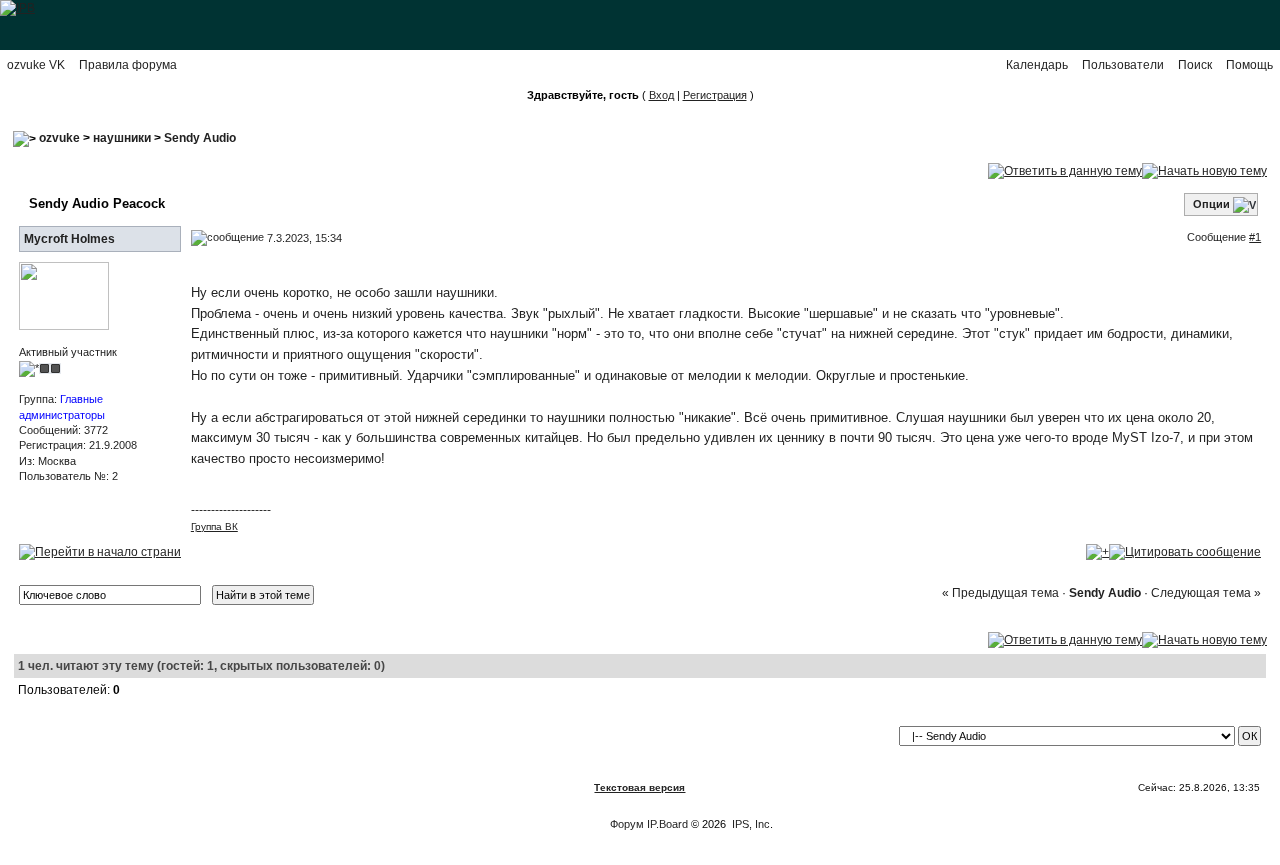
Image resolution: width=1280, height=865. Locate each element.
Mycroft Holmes (69, 239)
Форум (627, 824)
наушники (122, 138)
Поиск (1195, 65)
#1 (1255, 237)
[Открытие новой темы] (1204, 170)
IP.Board (667, 824)
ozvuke (59, 138)
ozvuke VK (36, 65)
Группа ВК (214, 526)
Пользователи (1123, 65)
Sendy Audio (200, 138)
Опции (1211, 204)
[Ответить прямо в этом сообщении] (1185, 551)
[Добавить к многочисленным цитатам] (1097, 551)
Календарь (1037, 65)
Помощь (1249, 65)
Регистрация (715, 95)
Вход (661, 95)
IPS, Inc (751, 824)
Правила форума (128, 65)
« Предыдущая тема (1000, 593)
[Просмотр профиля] (64, 295)
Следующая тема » (1206, 593)
